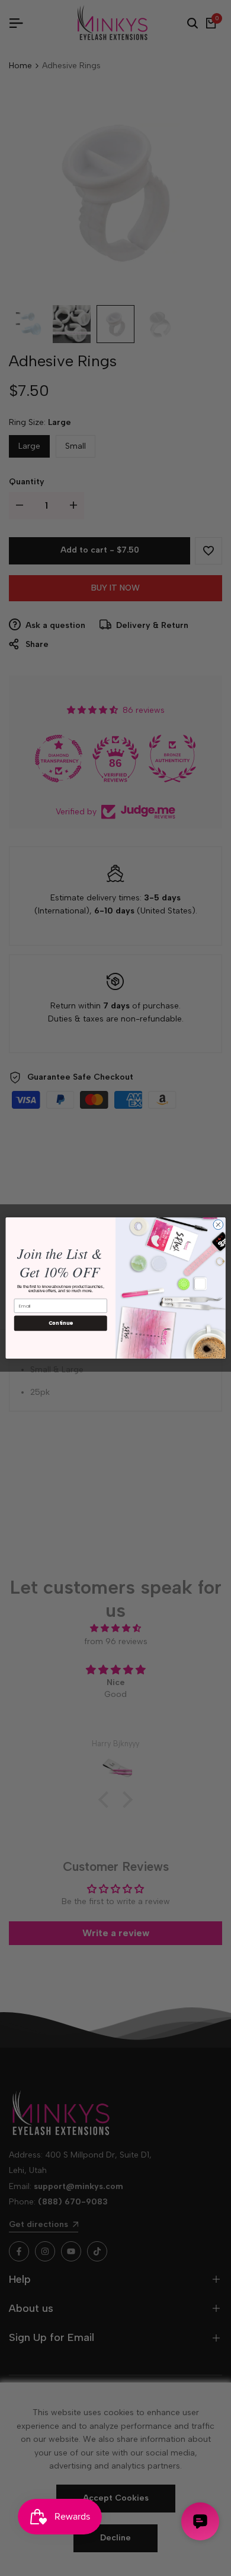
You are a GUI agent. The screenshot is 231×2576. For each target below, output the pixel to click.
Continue (61, 1323)
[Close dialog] (218, 1225)
